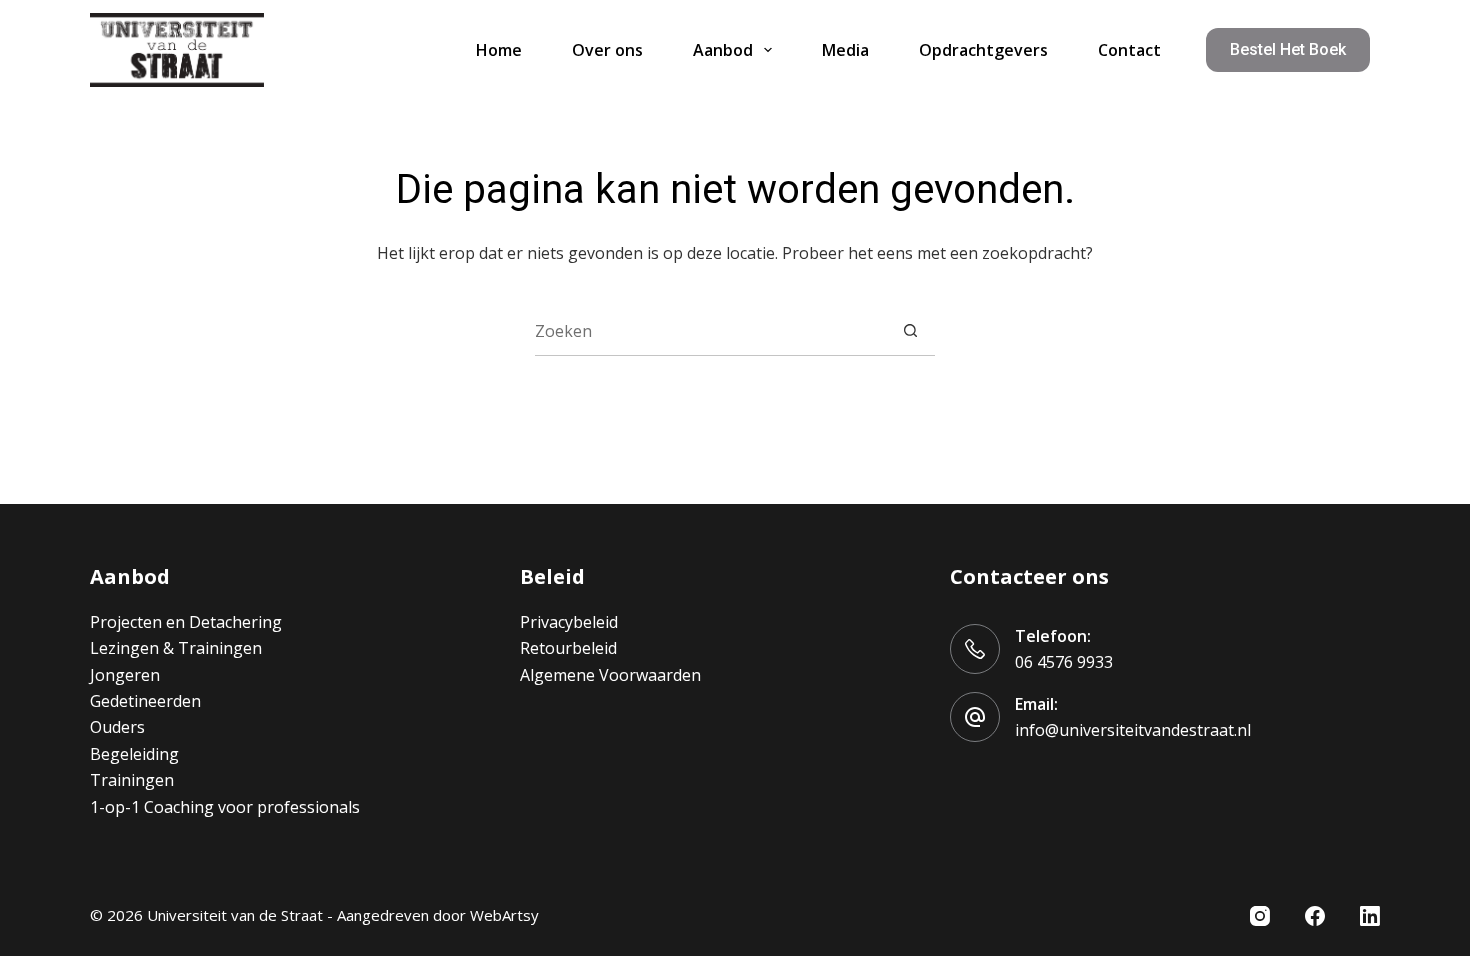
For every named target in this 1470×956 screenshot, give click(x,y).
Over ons (607, 50)
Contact (1129, 50)
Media (845, 50)
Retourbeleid (568, 648)
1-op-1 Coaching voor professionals (225, 807)
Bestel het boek (1288, 49)
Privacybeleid (569, 622)
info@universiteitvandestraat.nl (1133, 730)
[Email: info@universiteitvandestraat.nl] (975, 717)
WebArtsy (504, 915)
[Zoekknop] (910, 330)
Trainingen (132, 780)
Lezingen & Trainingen (176, 648)
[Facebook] (1315, 916)
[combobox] (710, 331)
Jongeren (125, 675)
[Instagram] (1260, 916)
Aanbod (723, 50)
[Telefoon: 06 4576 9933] (975, 649)
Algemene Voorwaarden (610, 675)
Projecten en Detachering (186, 622)
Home (499, 50)
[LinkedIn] (1370, 916)
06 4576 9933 (1064, 662)
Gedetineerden (145, 701)
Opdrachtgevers (983, 50)
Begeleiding (134, 754)
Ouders (117, 727)
